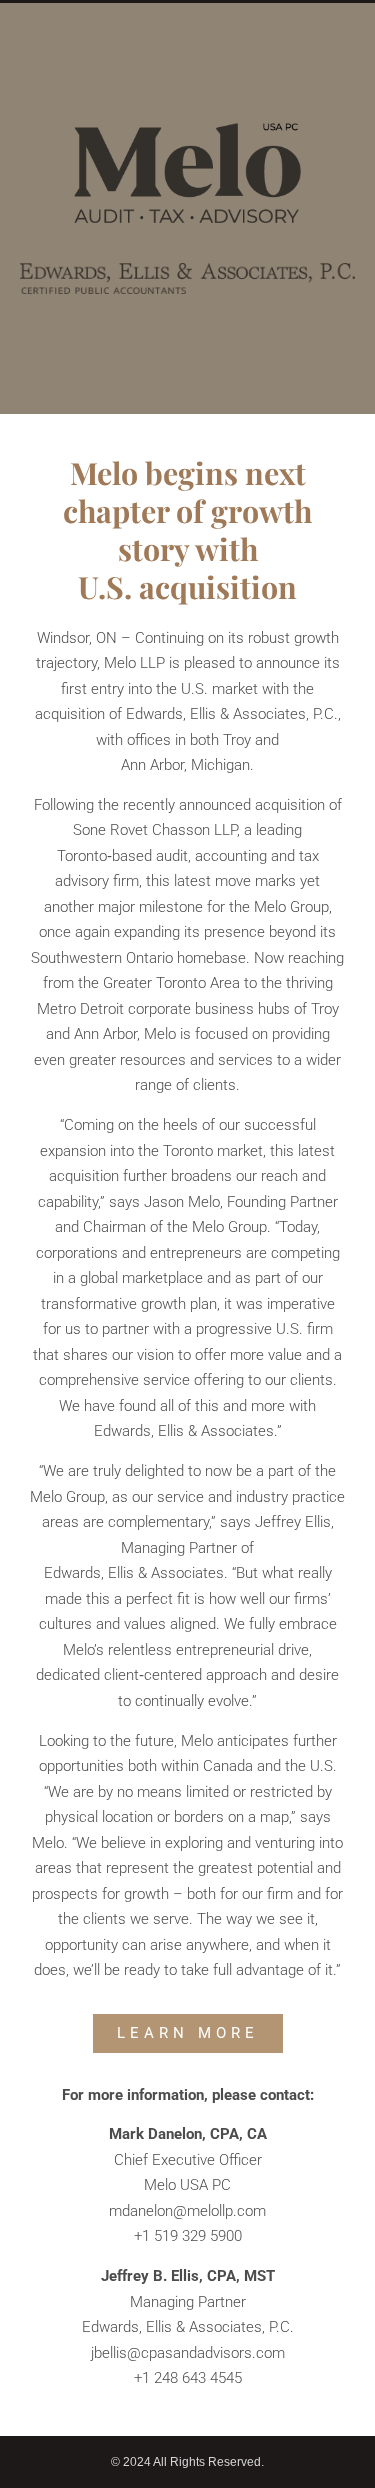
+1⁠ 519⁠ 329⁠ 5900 (188, 2236)
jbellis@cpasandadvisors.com (188, 2353)
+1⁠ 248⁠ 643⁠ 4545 (188, 2378)
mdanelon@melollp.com (187, 2211)
